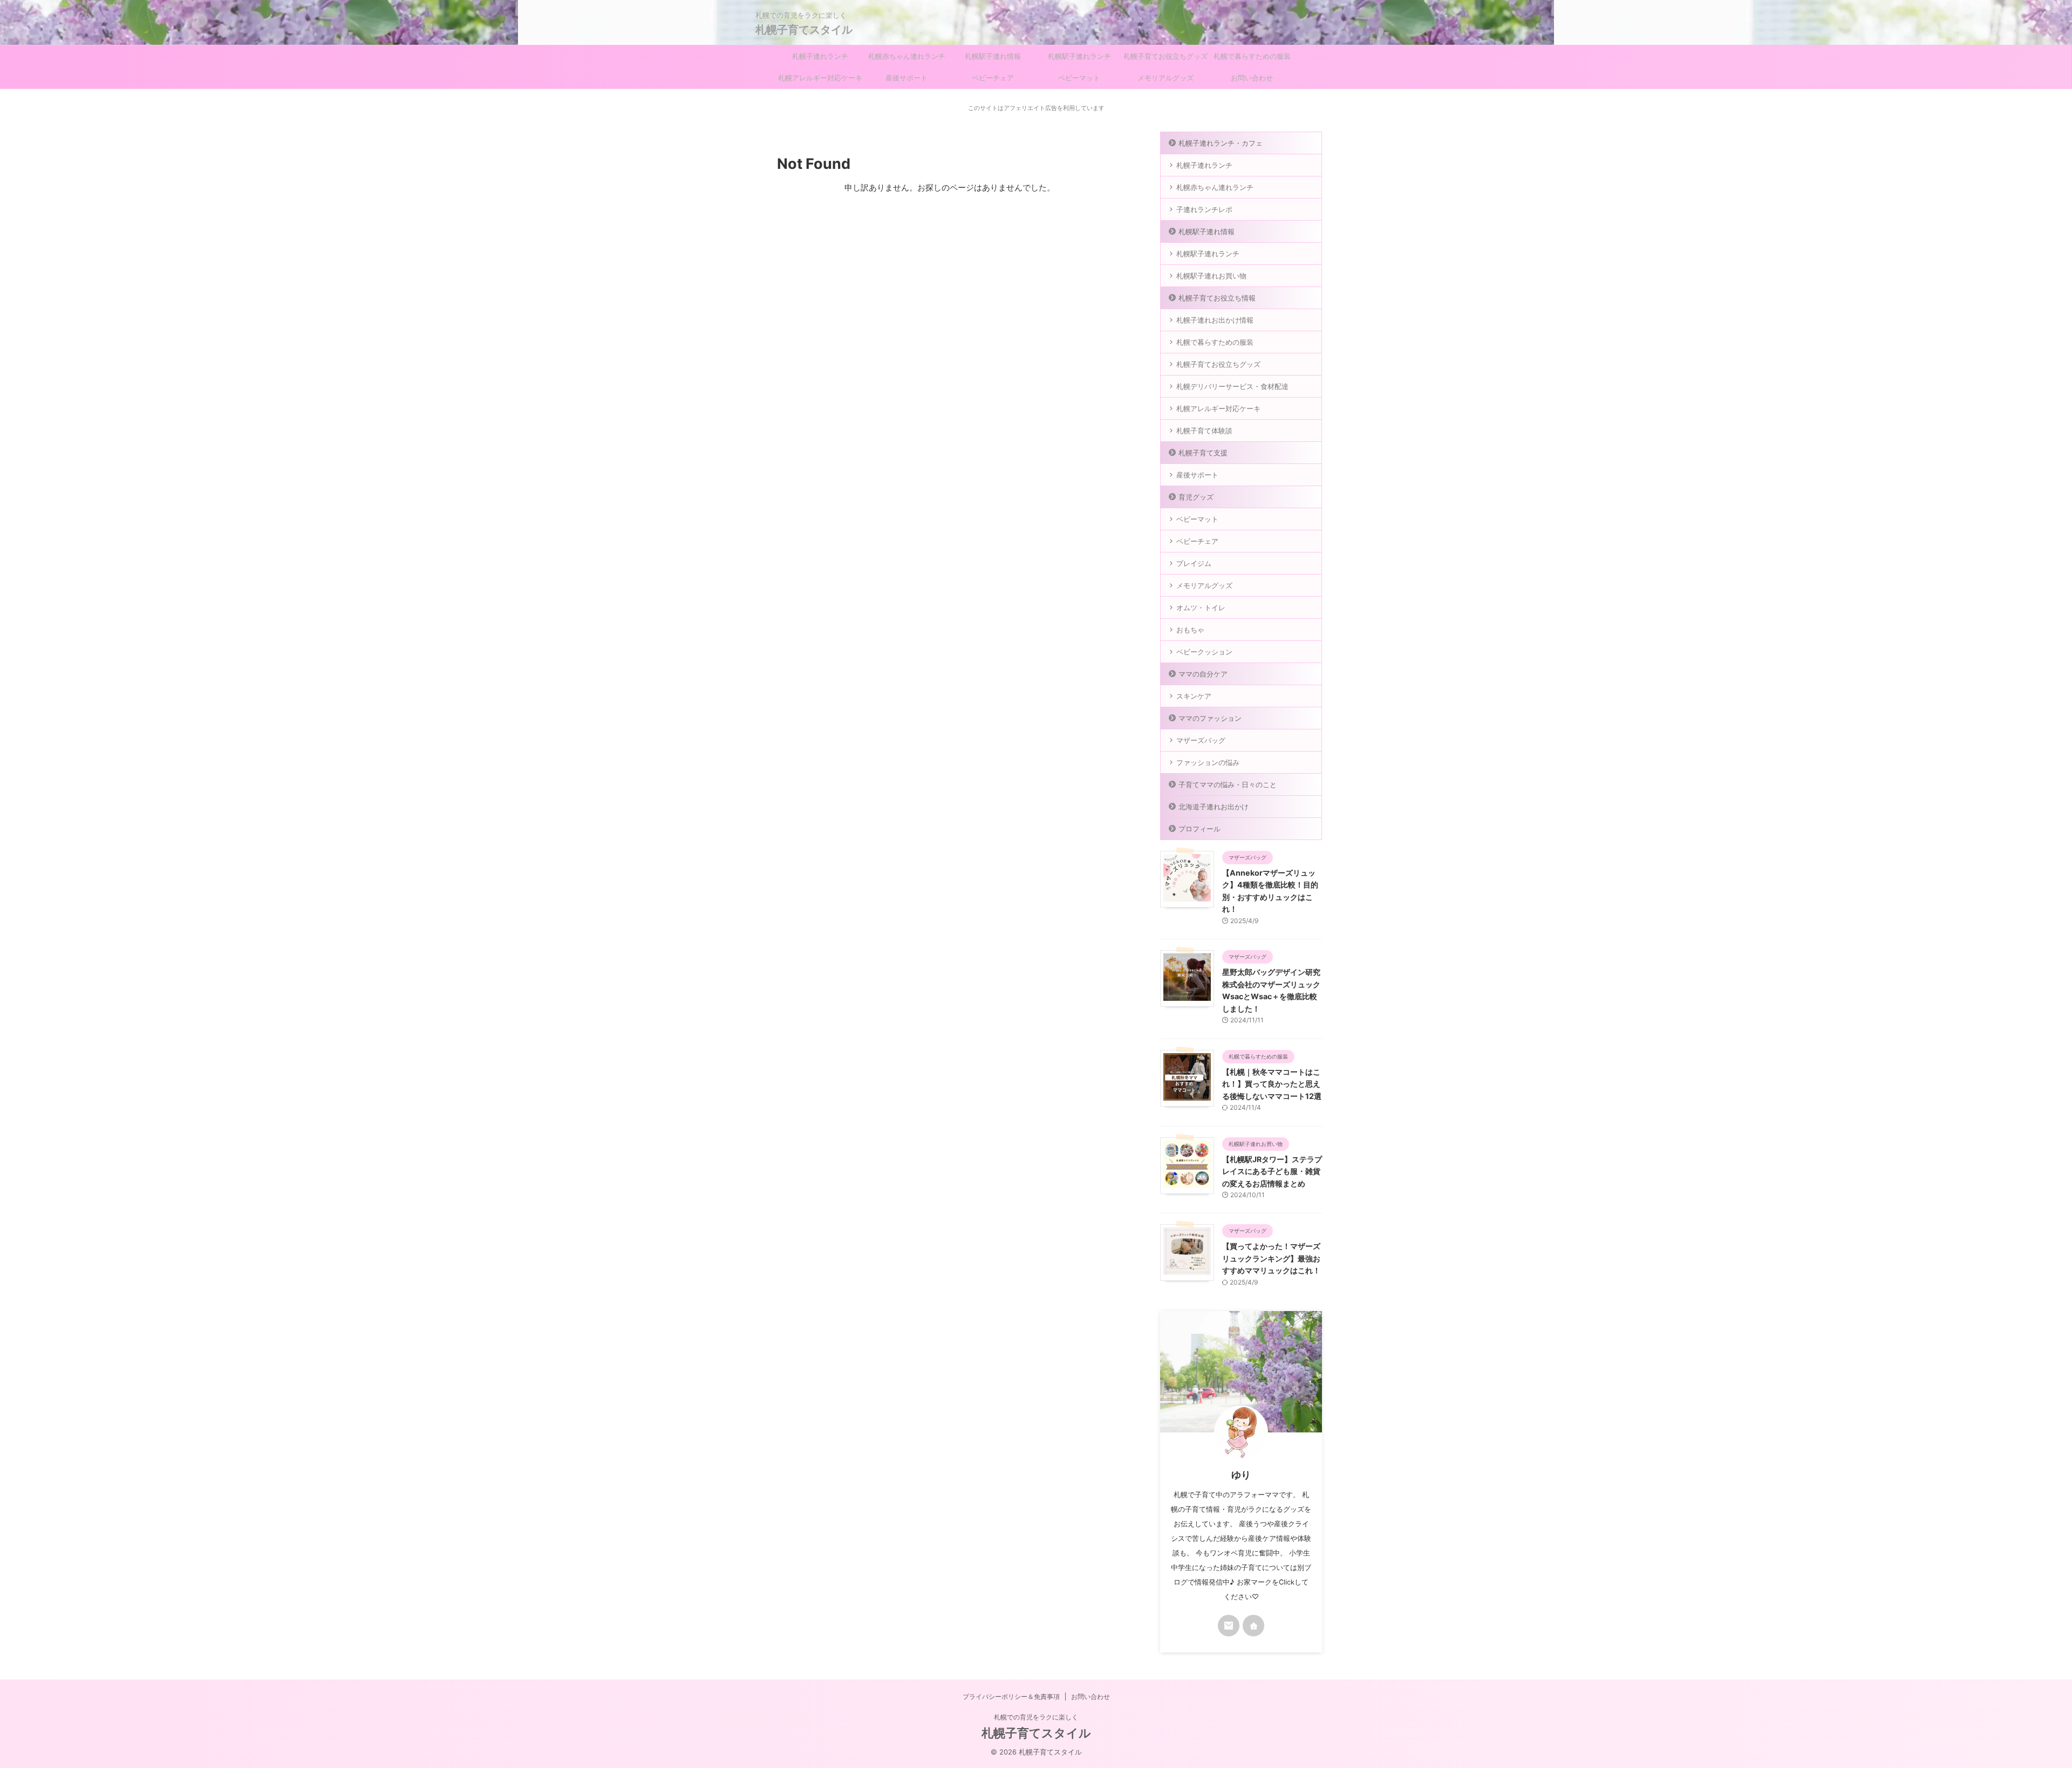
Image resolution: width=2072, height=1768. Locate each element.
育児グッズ (1196, 497)
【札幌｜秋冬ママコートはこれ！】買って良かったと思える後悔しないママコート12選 (1272, 1084)
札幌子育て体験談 (1204, 431)
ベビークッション (1204, 652)
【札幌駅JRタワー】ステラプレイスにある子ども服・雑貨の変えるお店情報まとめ (1272, 1171)
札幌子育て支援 (1203, 453)
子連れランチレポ (1204, 209)
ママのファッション (1210, 718)
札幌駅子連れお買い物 (1211, 276)
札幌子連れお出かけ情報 (1215, 320)
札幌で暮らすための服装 (1252, 56)
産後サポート (906, 78)
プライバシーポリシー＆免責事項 (1011, 1697)
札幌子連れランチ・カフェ (1221, 143)
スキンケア (1194, 696)
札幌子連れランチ (820, 56)
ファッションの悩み (1208, 762)
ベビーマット (1079, 78)
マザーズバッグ (1201, 740)
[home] (1253, 1626)
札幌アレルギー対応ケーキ (820, 78)
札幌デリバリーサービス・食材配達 (1232, 386)
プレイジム (1194, 563)
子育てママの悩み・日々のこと (1228, 784)
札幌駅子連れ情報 (993, 56)
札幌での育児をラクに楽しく (1036, 1717)
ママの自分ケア (1203, 674)
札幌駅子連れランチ (1079, 56)
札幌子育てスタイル (804, 30)
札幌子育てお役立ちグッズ (1165, 56)
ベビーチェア (993, 78)
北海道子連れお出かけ (1214, 807)
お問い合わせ (1252, 78)
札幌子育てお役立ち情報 (1217, 298)
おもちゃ (1190, 630)
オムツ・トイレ (1201, 607)
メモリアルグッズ (1165, 78)
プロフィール (1199, 829)
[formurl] (1229, 1626)
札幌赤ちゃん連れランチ (907, 56)
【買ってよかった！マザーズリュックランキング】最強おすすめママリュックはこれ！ (1271, 1258)
